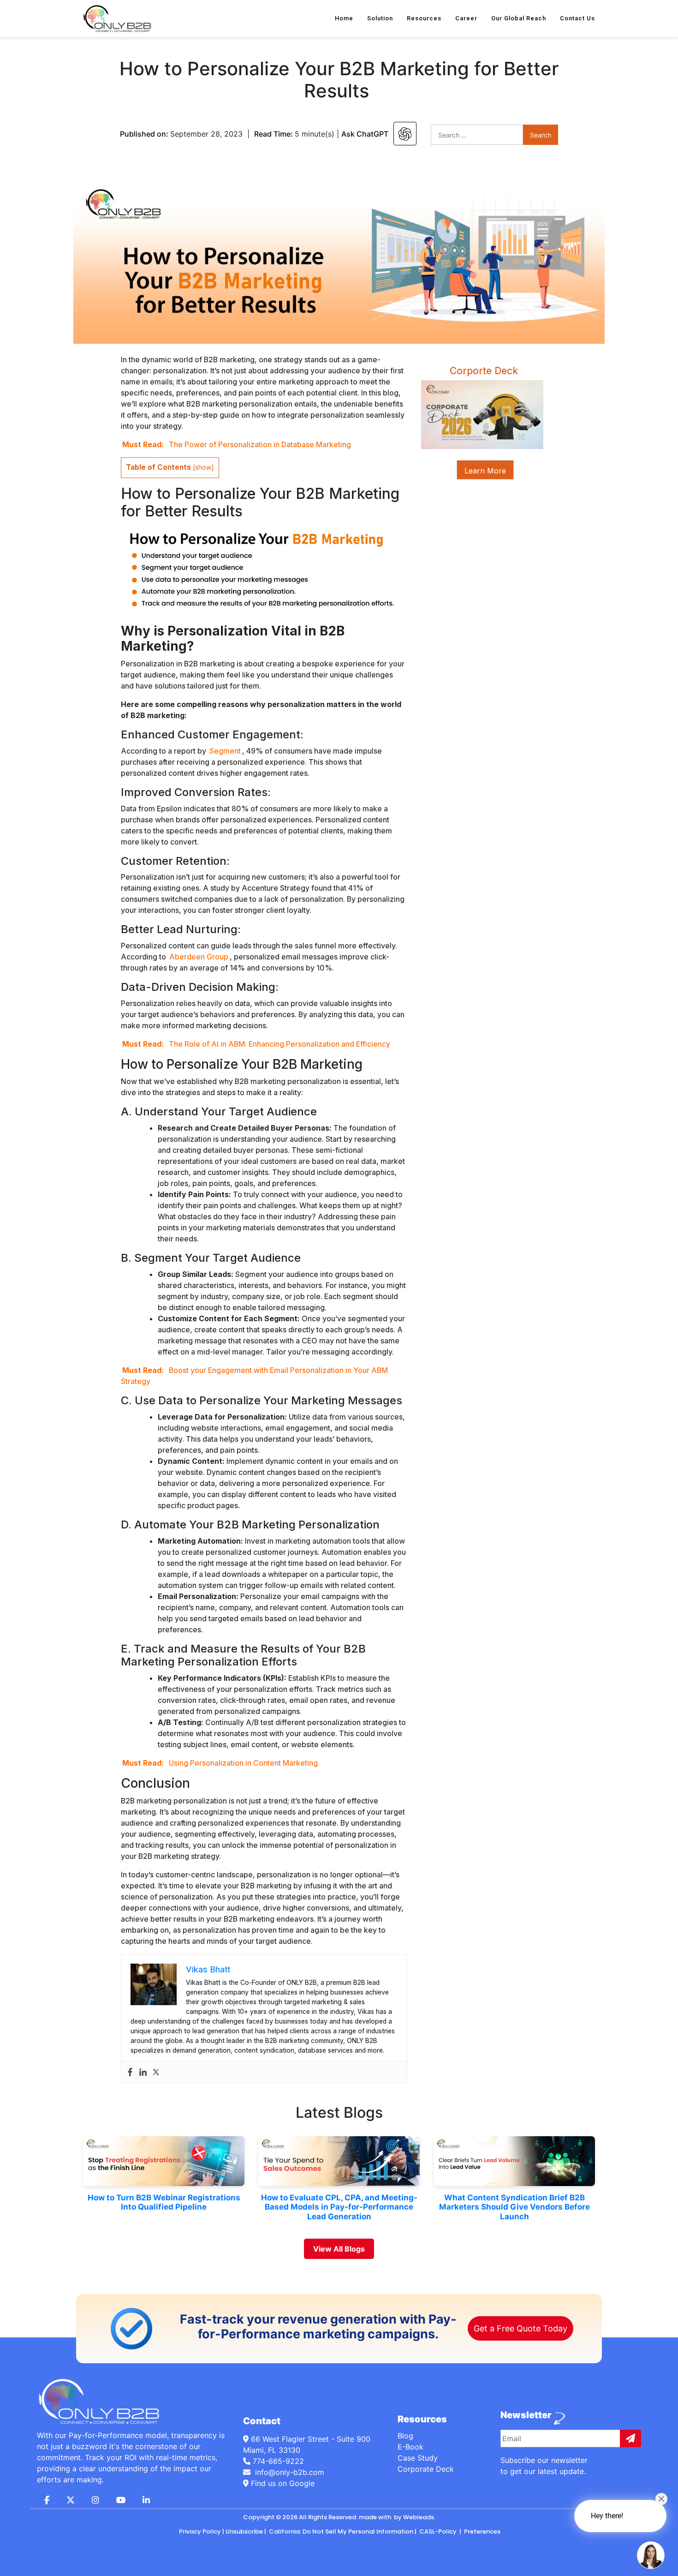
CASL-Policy (438, 2531)
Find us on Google (282, 2483)
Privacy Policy (200, 2531)
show (203, 467)
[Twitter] (156, 2072)
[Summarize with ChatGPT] (405, 134)
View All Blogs (339, 2249)
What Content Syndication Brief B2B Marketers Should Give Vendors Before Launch (514, 2207)
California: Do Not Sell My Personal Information (340, 2531)
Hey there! (607, 2516)
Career (466, 18)
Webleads (419, 2517)
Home (344, 18)
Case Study (418, 2458)
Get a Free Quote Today (520, 2328)
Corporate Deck (426, 2469)
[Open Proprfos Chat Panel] (651, 2555)
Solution (380, 18)
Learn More (485, 471)
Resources (424, 18)
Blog (405, 2436)
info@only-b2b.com (288, 2472)
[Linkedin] (143, 2072)
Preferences (482, 2531)
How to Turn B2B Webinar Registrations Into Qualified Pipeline (164, 2202)
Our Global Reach (519, 18)
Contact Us (577, 18)
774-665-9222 (278, 2461)
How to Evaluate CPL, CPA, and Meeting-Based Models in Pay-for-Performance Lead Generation (339, 2207)
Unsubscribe (244, 2531)
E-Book (410, 2447)
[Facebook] (130, 2072)
